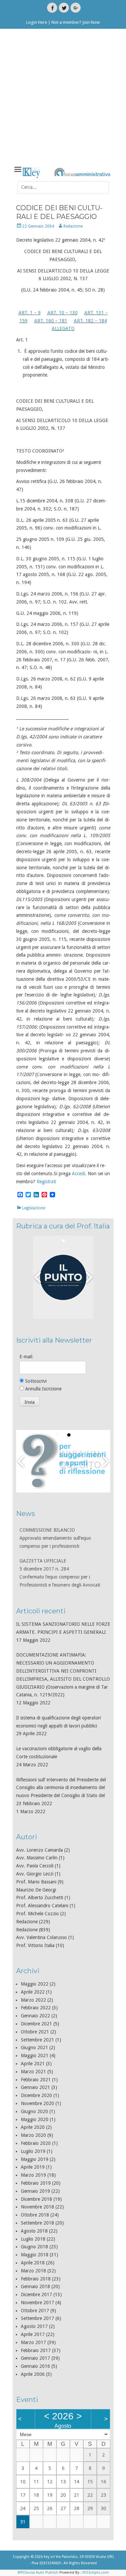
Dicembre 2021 (36, 2024)
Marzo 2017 (33, 2342)
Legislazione (34, 1208)
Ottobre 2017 (35, 2311)
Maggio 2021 (35, 2056)
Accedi (78, 1174)
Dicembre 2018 (36, 2199)
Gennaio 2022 (35, 2016)
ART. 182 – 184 (90, 321)
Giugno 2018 (34, 2247)
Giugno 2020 (34, 2111)
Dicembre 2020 (36, 2095)
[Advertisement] (63, 98)
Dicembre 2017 (36, 2295)
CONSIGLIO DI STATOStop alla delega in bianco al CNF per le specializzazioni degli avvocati (59, 1585)
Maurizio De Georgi (36, 1890)
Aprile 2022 (33, 1992)
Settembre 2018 (37, 2223)
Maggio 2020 (35, 2119)
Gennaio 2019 (35, 2191)
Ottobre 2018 (35, 2215)
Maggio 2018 (35, 2255)
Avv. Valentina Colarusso (41, 1937)
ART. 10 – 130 (62, 313)
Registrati (46, 1182)
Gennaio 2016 (35, 2366)
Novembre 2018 (37, 2207)
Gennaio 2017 (35, 2358)
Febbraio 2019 (36, 2183)
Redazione (73, 226)
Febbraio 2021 (36, 2080)
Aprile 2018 (33, 2263)
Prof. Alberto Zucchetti (40, 1898)
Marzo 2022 (33, 2000)
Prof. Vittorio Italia (35, 1945)
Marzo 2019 (33, 2175)
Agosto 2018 (34, 2231)
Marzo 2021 (33, 2072)
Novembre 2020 (37, 2103)
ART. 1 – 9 (30, 313)
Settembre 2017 (37, 2318)
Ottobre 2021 (35, 2032)
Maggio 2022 (35, 1984)
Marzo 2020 (33, 2135)
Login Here (37, 22)
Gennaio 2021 (35, 2087)
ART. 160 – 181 (51, 321)
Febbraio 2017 (36, 2350)
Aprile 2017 (33, 2334)
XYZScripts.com (96, 2572)
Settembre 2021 (37, 2040)
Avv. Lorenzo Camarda (39, 1850)
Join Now (91, 22)
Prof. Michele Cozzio (37, 1914)
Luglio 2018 (33, 2239)
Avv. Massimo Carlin (37, 1858)
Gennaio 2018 (35, 2286)
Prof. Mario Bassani (36, 1882)
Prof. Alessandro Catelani (42, 1906)
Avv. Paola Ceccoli (35, 1866)
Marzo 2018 (33, 2271)
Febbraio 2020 (36, 2143)
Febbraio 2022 (36, 2008)
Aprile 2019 (33, 2167)
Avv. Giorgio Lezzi (35, 1874)
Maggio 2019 (35, 2159)
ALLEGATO (63, 328)
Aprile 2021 (33, 2064)
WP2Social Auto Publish (38, 2572)
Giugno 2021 (34, 2047)
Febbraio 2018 (36, 2279)
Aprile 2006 (33, 2374)
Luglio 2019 (33, 2151)
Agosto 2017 (34, 2326)
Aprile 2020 (33, 2127)
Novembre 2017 (37, 2303)
